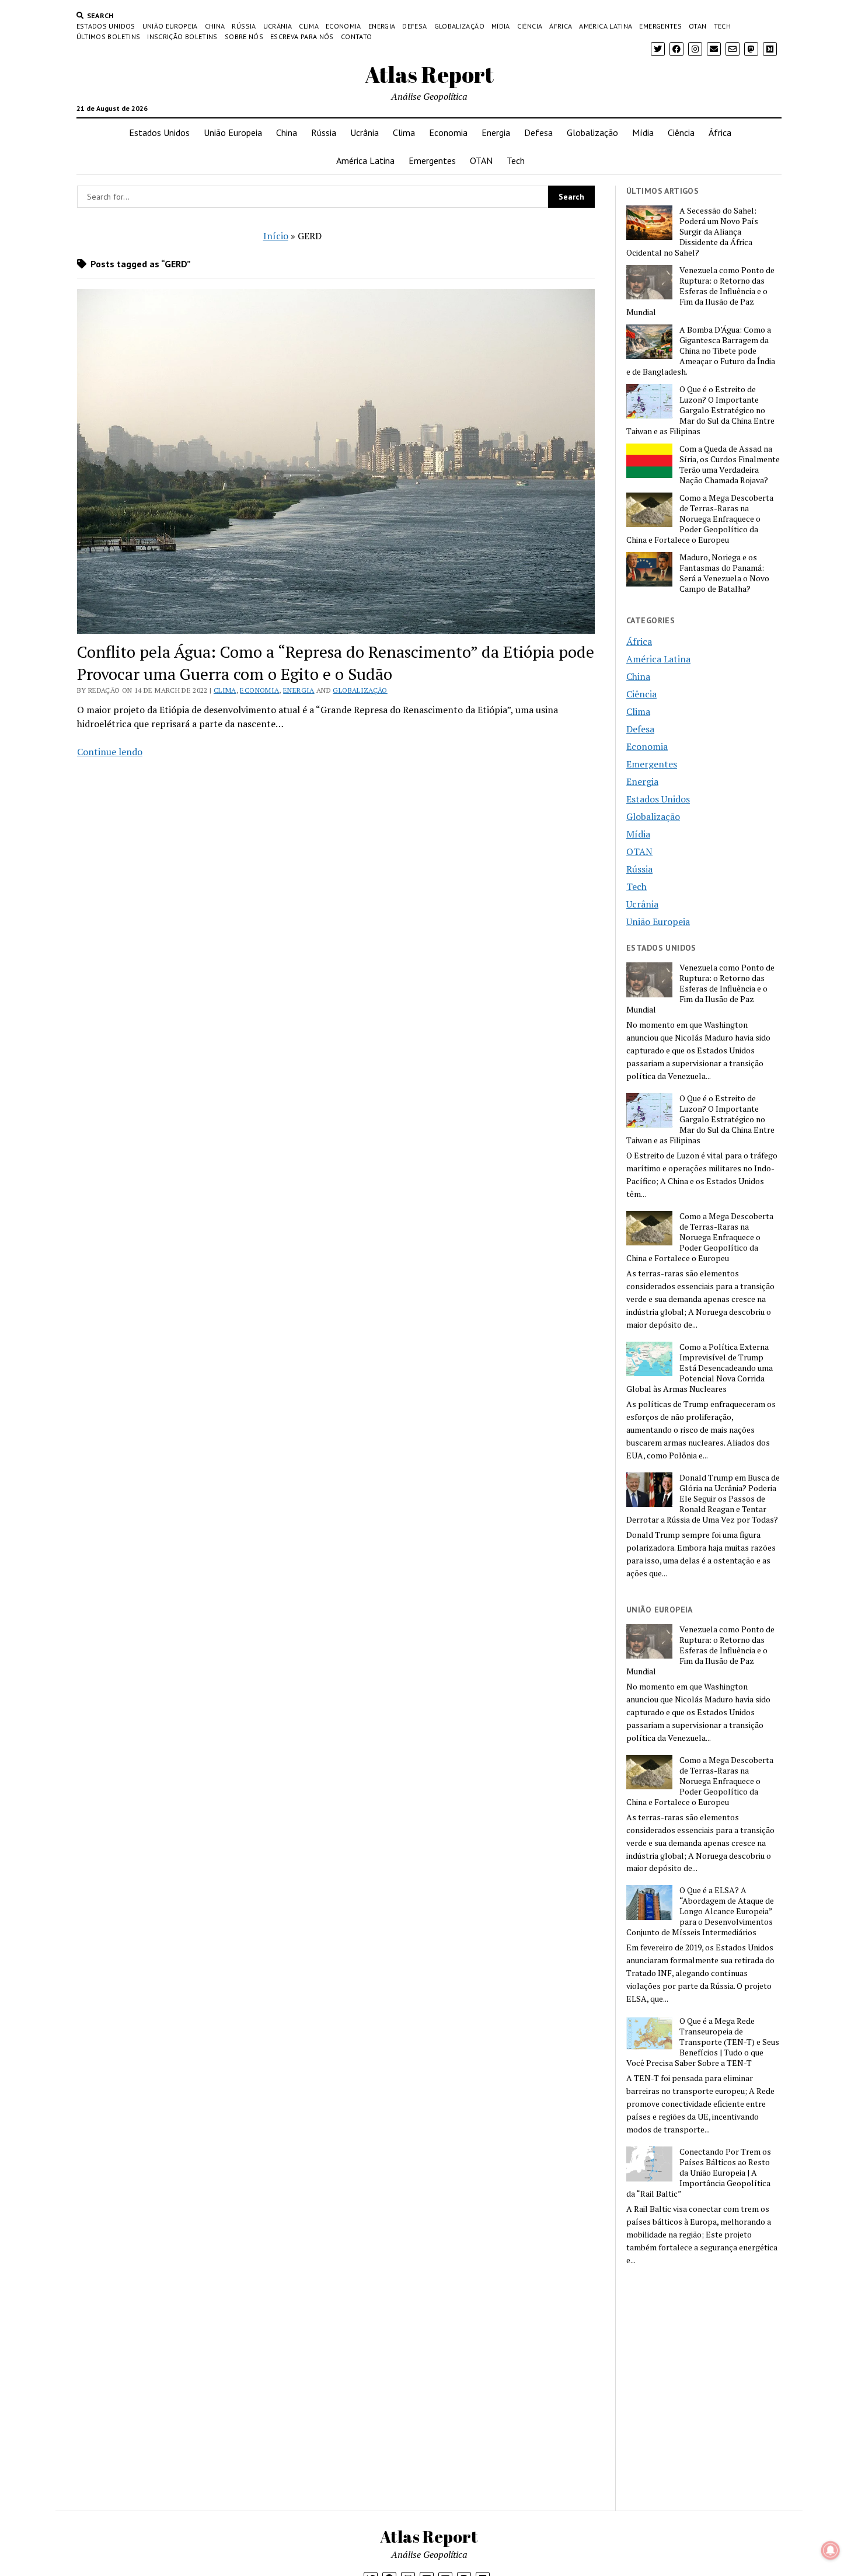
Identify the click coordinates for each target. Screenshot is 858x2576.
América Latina (606, 26)
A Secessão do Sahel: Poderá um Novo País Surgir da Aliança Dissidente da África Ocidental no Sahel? (692, 232)
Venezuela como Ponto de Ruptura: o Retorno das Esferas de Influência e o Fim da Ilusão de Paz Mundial (700, 291)
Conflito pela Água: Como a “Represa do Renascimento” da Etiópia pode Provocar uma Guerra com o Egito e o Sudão (336, 663)
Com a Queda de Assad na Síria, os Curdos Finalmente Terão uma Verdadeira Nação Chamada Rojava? (730, 465)
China (215, 26)
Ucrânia (278, 26)
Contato (357, 36)
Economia (343, 26)
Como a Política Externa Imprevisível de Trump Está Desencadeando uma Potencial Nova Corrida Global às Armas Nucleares (700, 1368)
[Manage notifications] (831, 2550)
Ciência (530, 26)
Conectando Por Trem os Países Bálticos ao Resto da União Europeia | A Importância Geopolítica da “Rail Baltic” (699, 2173)
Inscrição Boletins (182, 36)
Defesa (414, 26)
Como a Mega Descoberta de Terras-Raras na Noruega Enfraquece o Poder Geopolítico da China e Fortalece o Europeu (700, 519)
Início (276, 236)
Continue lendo (110, 752)
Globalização (459, 26)
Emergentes (660, 26)
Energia (382, 26)
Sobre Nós (244, 36)
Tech (722, 26)
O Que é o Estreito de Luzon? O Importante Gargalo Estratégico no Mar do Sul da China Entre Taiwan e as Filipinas (700, 410)
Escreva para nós (302, 36)
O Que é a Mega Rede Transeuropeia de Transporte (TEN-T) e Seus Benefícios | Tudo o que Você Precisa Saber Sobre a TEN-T (703, 2042)
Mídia (501, 26)
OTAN (697, 26)
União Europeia (170, 26)
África (561, 26)
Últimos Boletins (109, 36)
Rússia (244, 26)
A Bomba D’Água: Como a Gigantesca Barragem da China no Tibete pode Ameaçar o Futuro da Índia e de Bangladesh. (701, 351)
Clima (309, 26)
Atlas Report (429, 74)
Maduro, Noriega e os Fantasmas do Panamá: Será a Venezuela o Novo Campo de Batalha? (724, 573)
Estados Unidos (106, 26)
